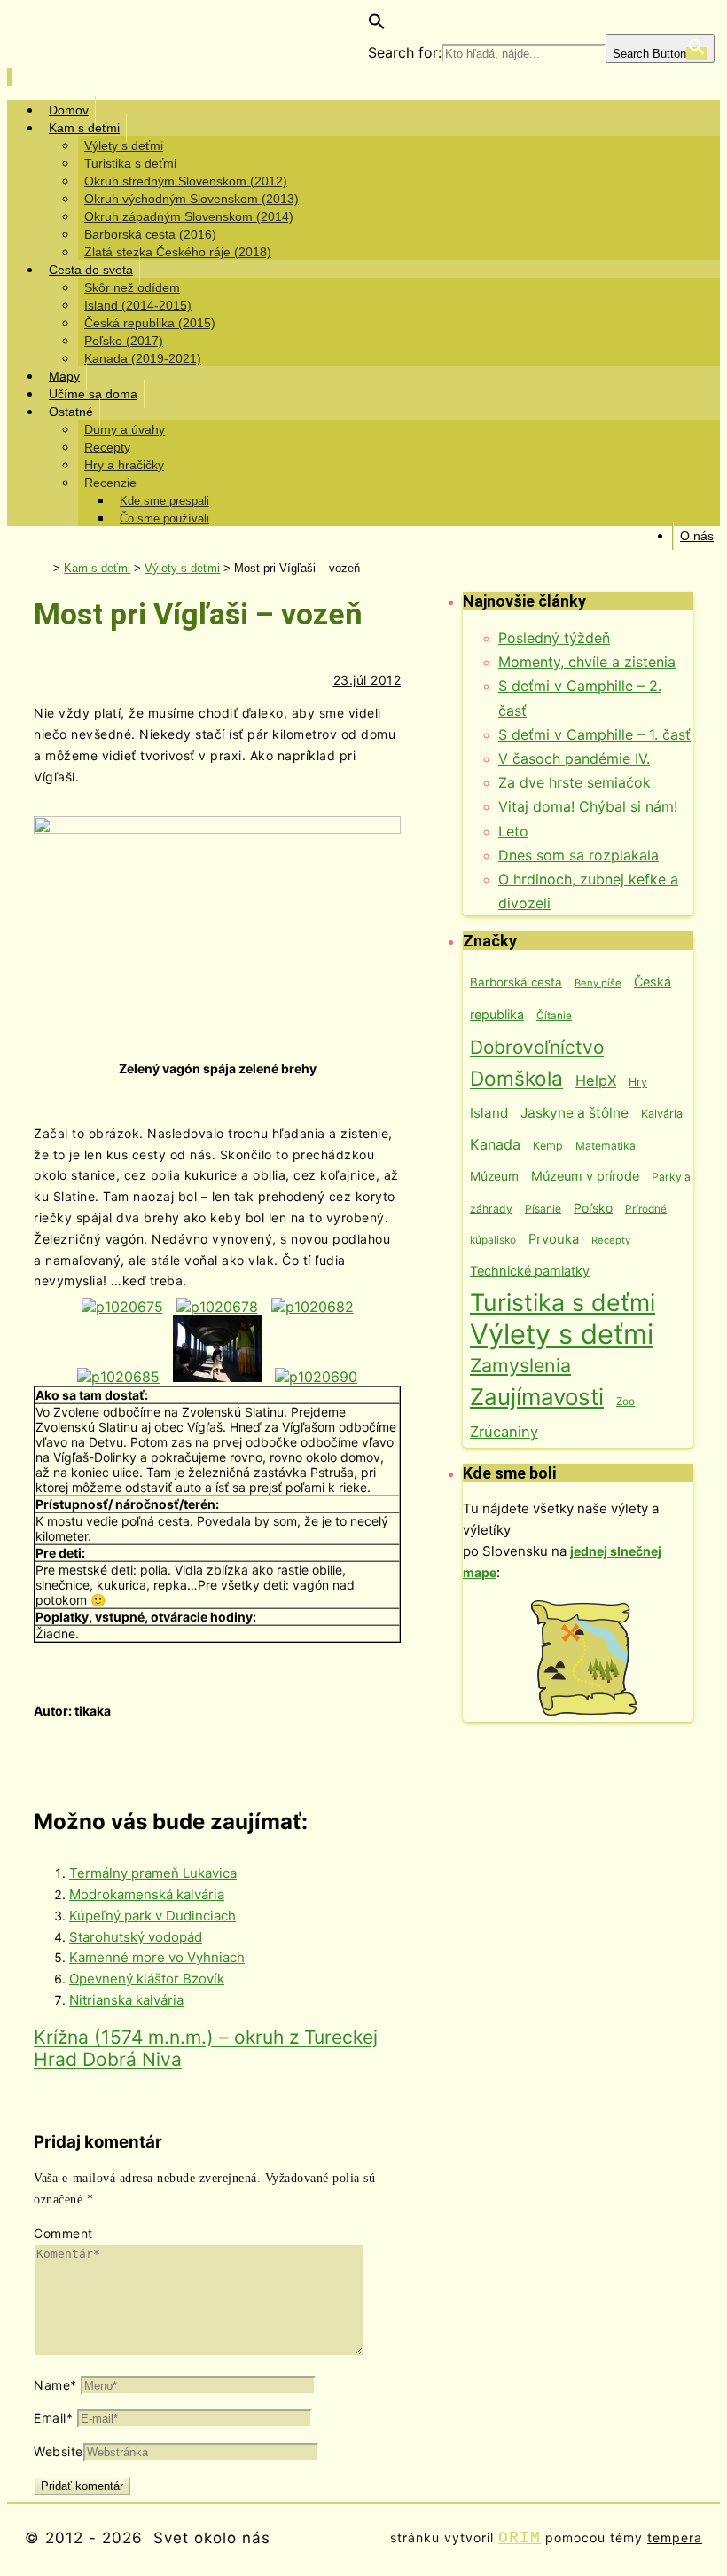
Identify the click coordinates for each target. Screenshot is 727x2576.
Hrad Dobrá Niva (108, 2059)
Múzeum (494, 1176)
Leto (513, 831)
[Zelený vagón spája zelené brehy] (122, 1307)
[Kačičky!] (217, 1307)
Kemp (548, 1146)
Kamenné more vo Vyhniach (157, 1957)
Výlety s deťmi (182, 568)
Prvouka (554, 1239)
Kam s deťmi (97, 568)
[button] (377, 25)
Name (55, 2385)
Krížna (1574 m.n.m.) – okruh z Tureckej (206, 2037)
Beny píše (598, 983)
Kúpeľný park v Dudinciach (152, 1916)
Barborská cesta (516, 982)
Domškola (516, 1078)
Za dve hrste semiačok (575, 782)
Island (489, 1113)
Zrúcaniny (504, 1432)
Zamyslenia (520, 1365)
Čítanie (554, 1016)
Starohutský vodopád (136, 1937)
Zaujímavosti (537, 1397)
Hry (638, 1082)
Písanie (543, 1209)
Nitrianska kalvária (126, 2000)
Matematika (606, 1146)
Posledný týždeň (554, 638)
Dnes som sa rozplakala (578, 855)
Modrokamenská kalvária (147, 1894)
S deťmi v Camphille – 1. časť (594, 734)
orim (520, 2538)
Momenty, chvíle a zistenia (587, 662)
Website (59, 2451)
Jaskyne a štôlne (575, 1113)
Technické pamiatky (530, 1271)
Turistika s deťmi (563, 1302)
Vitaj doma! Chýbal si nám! (588, 806)
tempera (675, 2537)
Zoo (625, 1401)
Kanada (495, 1144)
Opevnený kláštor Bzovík (147, 1979)
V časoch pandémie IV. (574, 758)
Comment (63, 2233)
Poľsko (593, 1208)
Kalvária (662, 1114)
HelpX (596, 1080)
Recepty (611, 1240)
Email (53, 2418)
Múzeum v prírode (585, 1176)
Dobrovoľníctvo (537, 1047)
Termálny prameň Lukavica (153, 1873)
